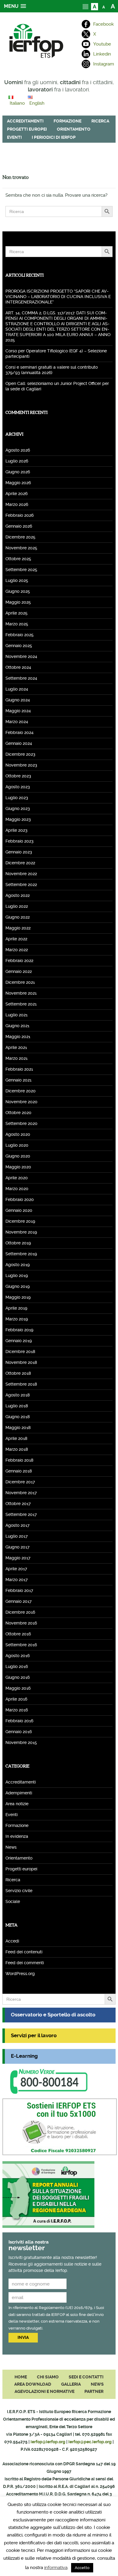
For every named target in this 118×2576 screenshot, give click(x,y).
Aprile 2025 (16, 613)
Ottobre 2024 (18, 667)
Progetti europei (27, 129)
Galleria (71, 2384)
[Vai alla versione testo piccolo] (104, 6)
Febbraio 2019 (19, 1330)
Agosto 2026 (18, 450)
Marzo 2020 (17, 1189)
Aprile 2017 (16, 1569)
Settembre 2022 (21, 885)
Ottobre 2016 (18, 1634)
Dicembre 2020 (21, 1091)
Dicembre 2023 (20, 754)
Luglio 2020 (17, 1145)
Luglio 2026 (17, 461)
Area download (33, 2384)
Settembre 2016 (21, 1645)
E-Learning (24, 2056)
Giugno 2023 (18, 808)
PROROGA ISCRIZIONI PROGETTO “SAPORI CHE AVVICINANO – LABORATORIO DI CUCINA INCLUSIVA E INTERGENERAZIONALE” (58, 297)
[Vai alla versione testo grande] (113, 6)
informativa (56, 2568)
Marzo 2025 (17, 624)
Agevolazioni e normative (44, 2391)
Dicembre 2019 (20, 1221)
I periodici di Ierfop (54, 137)
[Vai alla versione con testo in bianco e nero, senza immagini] (85, 6)
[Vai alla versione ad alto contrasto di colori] (95, 6)
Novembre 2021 (21, 993)
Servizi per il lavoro (34, 2036)
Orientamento (74, 129)
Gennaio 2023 (19, 852)
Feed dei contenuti (24, 1952)
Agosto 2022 (18, 895)
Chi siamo (48, 2377)
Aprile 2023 (16, 830)
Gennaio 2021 (18, 1080)
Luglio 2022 (17, 906)
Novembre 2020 (21, 1102)
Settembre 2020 (21, 1123)
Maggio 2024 (18, 711)
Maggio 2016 (18, 1688)
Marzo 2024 (17, 722)
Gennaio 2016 (19, 1732)
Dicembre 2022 (20, 863)
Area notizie (17, 1804)
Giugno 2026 (18, 472)
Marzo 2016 (17, 1710)
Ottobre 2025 (18, 559)
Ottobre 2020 (18, 1113)
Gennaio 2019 (19, 1341)
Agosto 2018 (18, 1395)
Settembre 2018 (21, 1384)
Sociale (13, 1901)
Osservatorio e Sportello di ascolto (53, 2015)
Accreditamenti (25, 121)
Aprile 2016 (16, 1699)
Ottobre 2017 (18, 1504)
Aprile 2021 (16, 1047)
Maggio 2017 (18, 1558)
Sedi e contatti (86, 2377)
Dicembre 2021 (20, 982)
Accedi (12, 1941)
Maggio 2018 (18, 1428)
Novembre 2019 (21, 1232)
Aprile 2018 (16, 1438)
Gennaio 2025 (19, 646)
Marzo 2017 (16, 1580)
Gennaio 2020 (19, 1210)
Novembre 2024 (21, 656)
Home (21, 2377)
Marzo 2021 (16, 1058)
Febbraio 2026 (20, 515)
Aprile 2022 (16, 939)
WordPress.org (20, 1974)
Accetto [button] (82, 2568)
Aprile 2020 (17, 1178)
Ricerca (100, 121)
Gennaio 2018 (19, 1471)
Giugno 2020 (18, 1156)
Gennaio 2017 (18, 1601)
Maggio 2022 (18, 928)
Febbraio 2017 (19, 1590)
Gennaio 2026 (19, 526)
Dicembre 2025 (20, 537)
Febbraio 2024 (20, 732)
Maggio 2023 (18, 819)
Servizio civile (19, 1891)
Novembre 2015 (21, 1742)
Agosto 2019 (18, 1265)
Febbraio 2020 (20, 1199)
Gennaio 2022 (19, 971)
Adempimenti (19, 1793)
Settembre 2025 (21, 570)
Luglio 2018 (17, 1406)
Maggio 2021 (18, 1037)
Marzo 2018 (17, 1449)
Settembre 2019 (21, 1254)
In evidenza (17, 1836)
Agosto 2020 (18, 1134)
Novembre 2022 (21, 874)
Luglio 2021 (16, 1015)
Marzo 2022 (17, 950)
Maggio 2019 (18, 1297)
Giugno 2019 (18, 1286)
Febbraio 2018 (19, 1460)
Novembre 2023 (21, 765)
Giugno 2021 (17, 1026)
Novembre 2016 (21, 1623)
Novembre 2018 (21, 1362)
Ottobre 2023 (18, 776)
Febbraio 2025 (20, 635)
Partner (94, 2391)
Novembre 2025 (21, 548)
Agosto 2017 (17, 1525)
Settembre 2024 (21, 678)
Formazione (67, 121)
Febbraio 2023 (20, 841)
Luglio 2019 (17, 1275)
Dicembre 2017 (20, 1482)
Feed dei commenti (25, 1963)
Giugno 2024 (18, 700)
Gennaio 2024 (19, 743)
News (11, 1847)
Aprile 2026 (16, 494)
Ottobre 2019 (18, 1243)
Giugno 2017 (17, 1547)
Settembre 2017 (21, 1514)
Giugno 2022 (18, 917)
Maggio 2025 (18, 602)
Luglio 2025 (17, 580)
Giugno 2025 (18, 591)
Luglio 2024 (17, 689)
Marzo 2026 (17, 504)
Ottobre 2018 (18, 1373)
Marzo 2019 (17, 1319)
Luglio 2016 (17, 1666)
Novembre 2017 (21, 1493)
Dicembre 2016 (20, 1612)
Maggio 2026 (18, 483)
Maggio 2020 (18, 1167)
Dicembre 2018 (20, 1352)
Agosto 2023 (18, 787)
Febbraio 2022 (19, 961)
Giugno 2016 (18, 1677)
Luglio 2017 (16, 1536)
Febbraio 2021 (19, 1069)
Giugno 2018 (18, 1417)
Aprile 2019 (16, 1308)
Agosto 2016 (18, 1656)
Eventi (14, 137)
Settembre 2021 (21, 1004)
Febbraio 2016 (19, 1721)
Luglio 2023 (17, 798)
